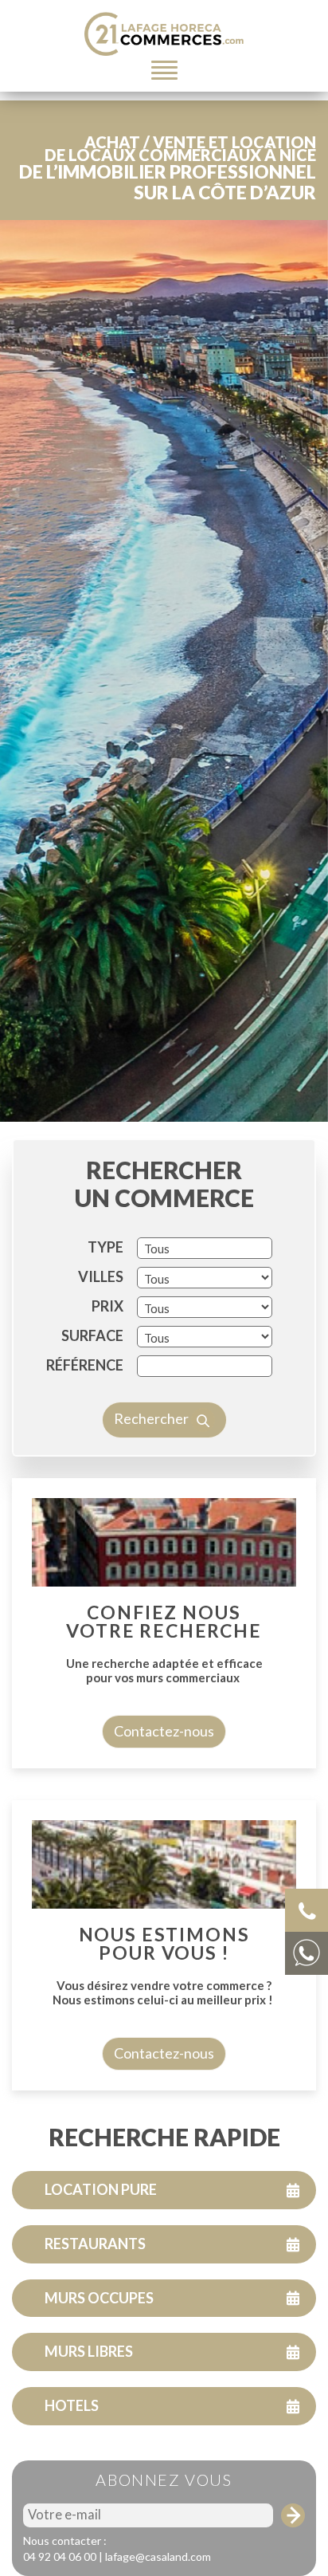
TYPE (105, 1247)
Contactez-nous (164, 1731)
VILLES (101, 1276)
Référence (85, 1365)
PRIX (107, 1306)
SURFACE (92, 1335)
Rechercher (152, 1418)
